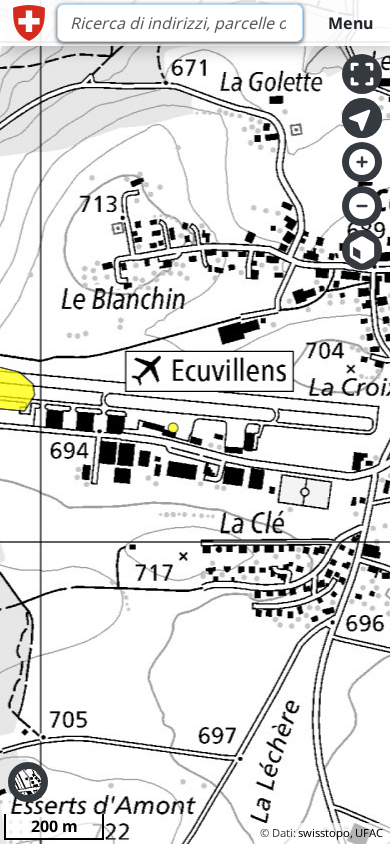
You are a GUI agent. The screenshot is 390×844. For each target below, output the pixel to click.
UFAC (369, 832)
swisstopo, (325, 832)
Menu (350, 23)
